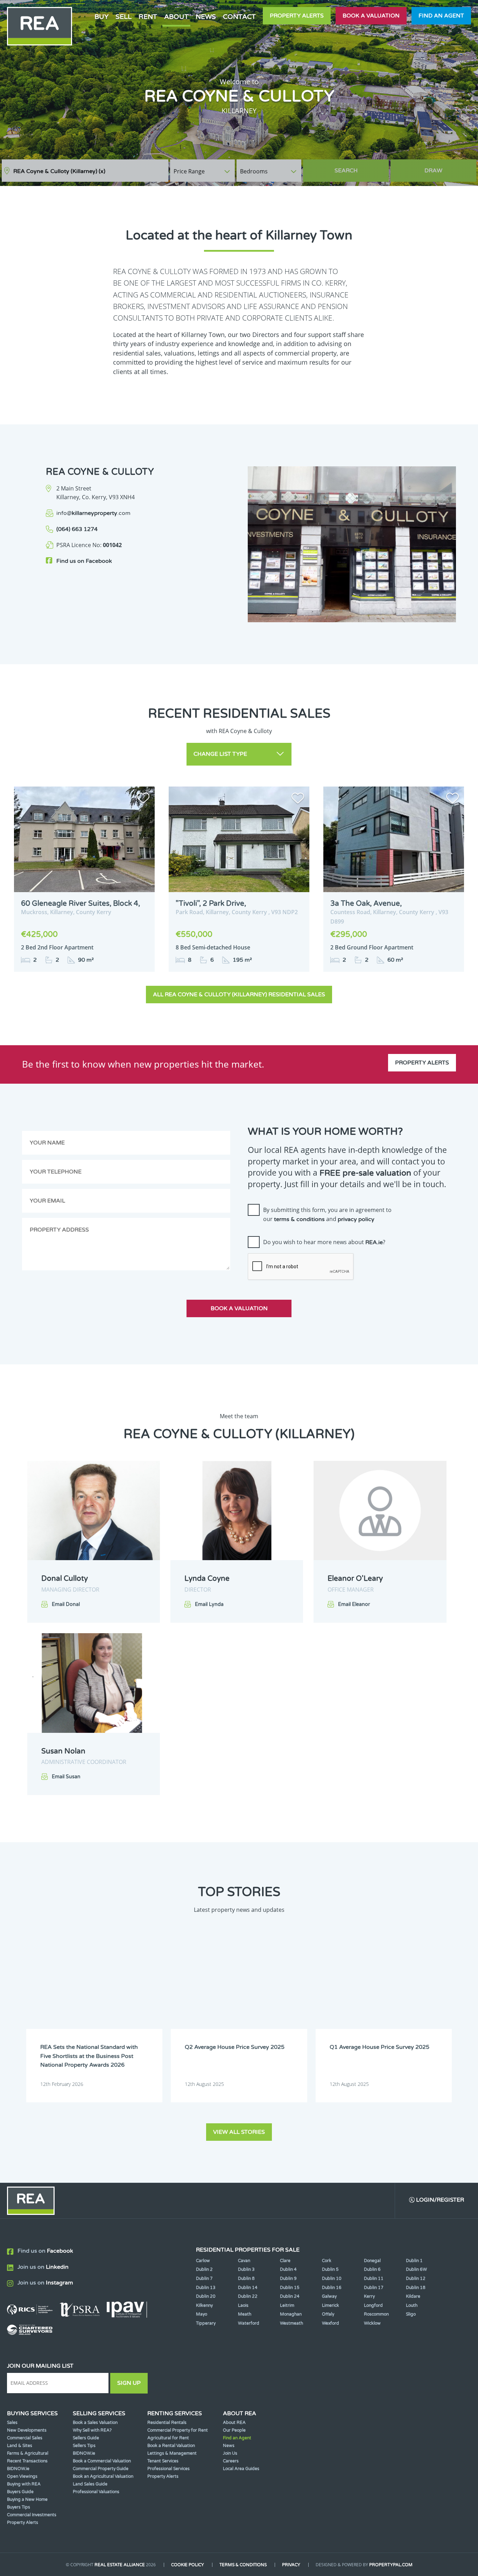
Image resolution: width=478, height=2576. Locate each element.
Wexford (331, 2323)
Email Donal (66, 1604)
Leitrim (287, 2305)
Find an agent (441, 16)
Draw (433, 171)
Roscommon (376, 2314)
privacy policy (356, 1219)
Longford (373, 2305)
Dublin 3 (246, 2269)
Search (346, 171)
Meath (245, 2314)
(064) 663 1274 (77, 529)
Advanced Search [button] (447, 167)
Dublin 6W (416, 2269)
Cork (327, 2261)
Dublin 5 (330, 2269)
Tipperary (206, 2323)
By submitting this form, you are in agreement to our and (327, 1214)
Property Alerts (297, 16)
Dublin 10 (332, 2279)
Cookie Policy (188, 2565)
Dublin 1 (414, 2261)
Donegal (372, 2261)
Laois (243, 2305)
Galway (329, 2296)
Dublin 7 (204, 2279)
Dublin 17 (374, 2288)
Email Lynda (209, 1604)
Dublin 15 (290, 2288)
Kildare (413, 2296)
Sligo (411, 2314)
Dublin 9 (288, 2279)
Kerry (369, 2296)
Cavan (244, 2261)
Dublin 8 (246, 2279)
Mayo (202, 2314)
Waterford (249, 2323)
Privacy (291, 2565)
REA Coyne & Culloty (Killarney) (59, 171)
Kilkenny (204, 2305)
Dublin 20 (206, 2296)
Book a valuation (371, 16)
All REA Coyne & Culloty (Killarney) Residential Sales (239, 995)
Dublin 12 (416, 2279)
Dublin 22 (248, 2296)
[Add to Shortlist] (143, 799)
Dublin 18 (416, 2288)
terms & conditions (299, 1219)
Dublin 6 (372, 2269)
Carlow (203, 2261)
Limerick (331, 2305)
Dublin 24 (290, 2296)
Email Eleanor (354, 1604)
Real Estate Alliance (120, 2565)
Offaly (328, 2314)
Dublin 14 (248, 2288)
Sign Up (129, 2383)
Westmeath (291, 2323)
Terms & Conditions (243, 2565)
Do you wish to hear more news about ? (324, 1242)
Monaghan (291, 2314)
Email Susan (66, 1777)
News (206, 17)
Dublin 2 (204, 2269)
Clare (285, 2261)
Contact (239, 17)
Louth (412, 2305)
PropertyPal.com (391, 2565)
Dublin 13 (206, 2288)
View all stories (239, 2132)
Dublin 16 (332, 2288)
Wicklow (372, 2323)
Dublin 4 (288, 2269)
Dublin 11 (374, 2279)
